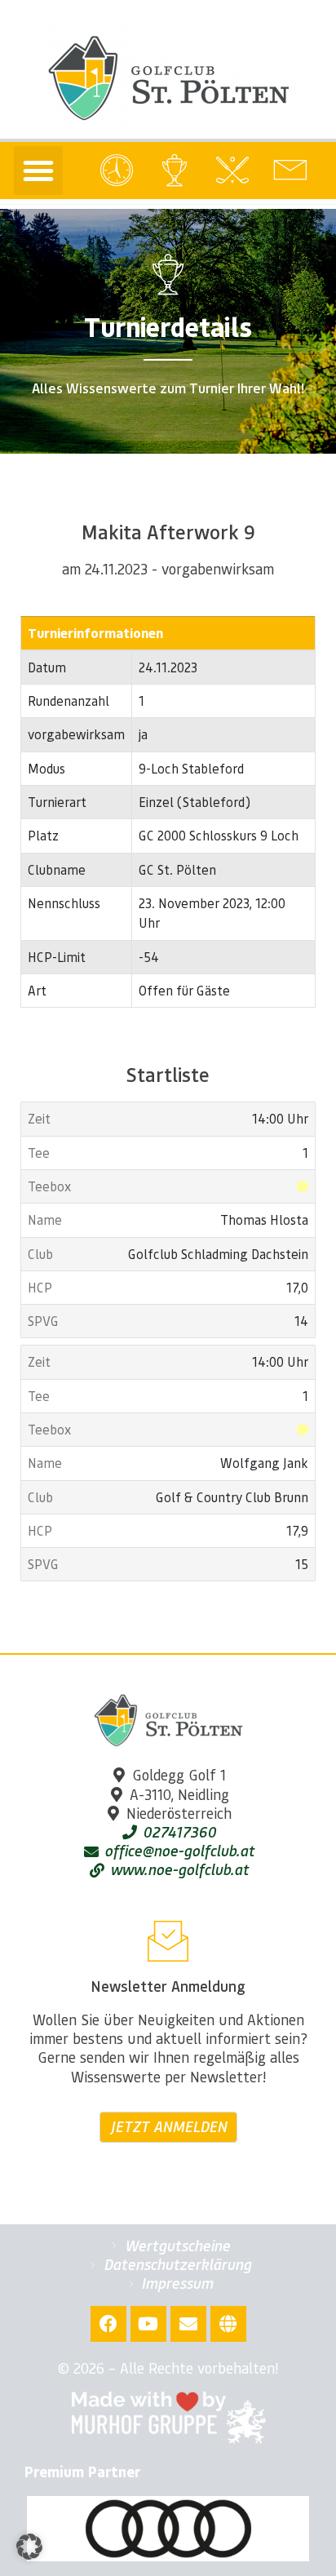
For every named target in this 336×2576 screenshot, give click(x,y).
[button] (38, 171)
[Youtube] (148, 2324)
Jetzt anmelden (168, 2126)
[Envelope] (188, 2324)
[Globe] (228, 2324)
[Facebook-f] (108, 2324)
